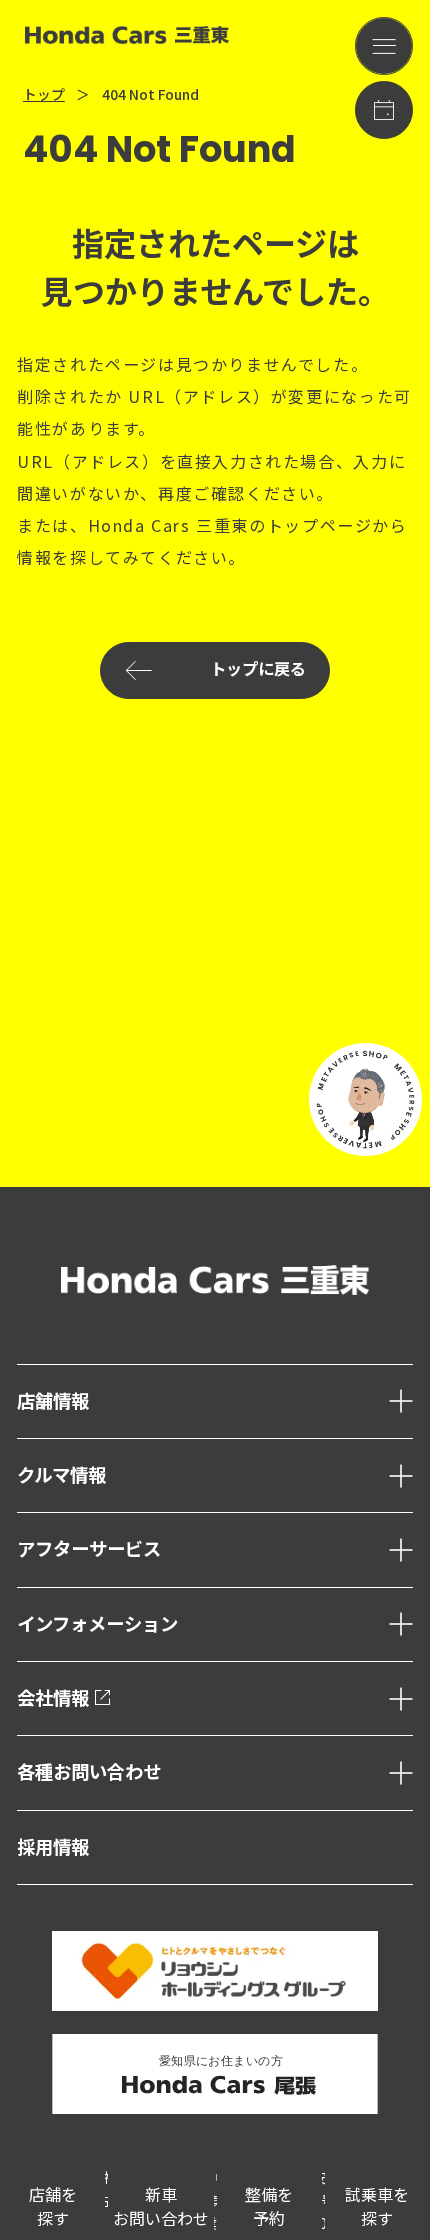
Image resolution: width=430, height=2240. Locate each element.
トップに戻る (258, 669)
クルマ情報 (61, 1475)
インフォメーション (97, 1624)
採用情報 (53, 1847)
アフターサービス (89, 1549)
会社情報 (53, 1698)
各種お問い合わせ (89, 1772)
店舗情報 (53, 1401)
